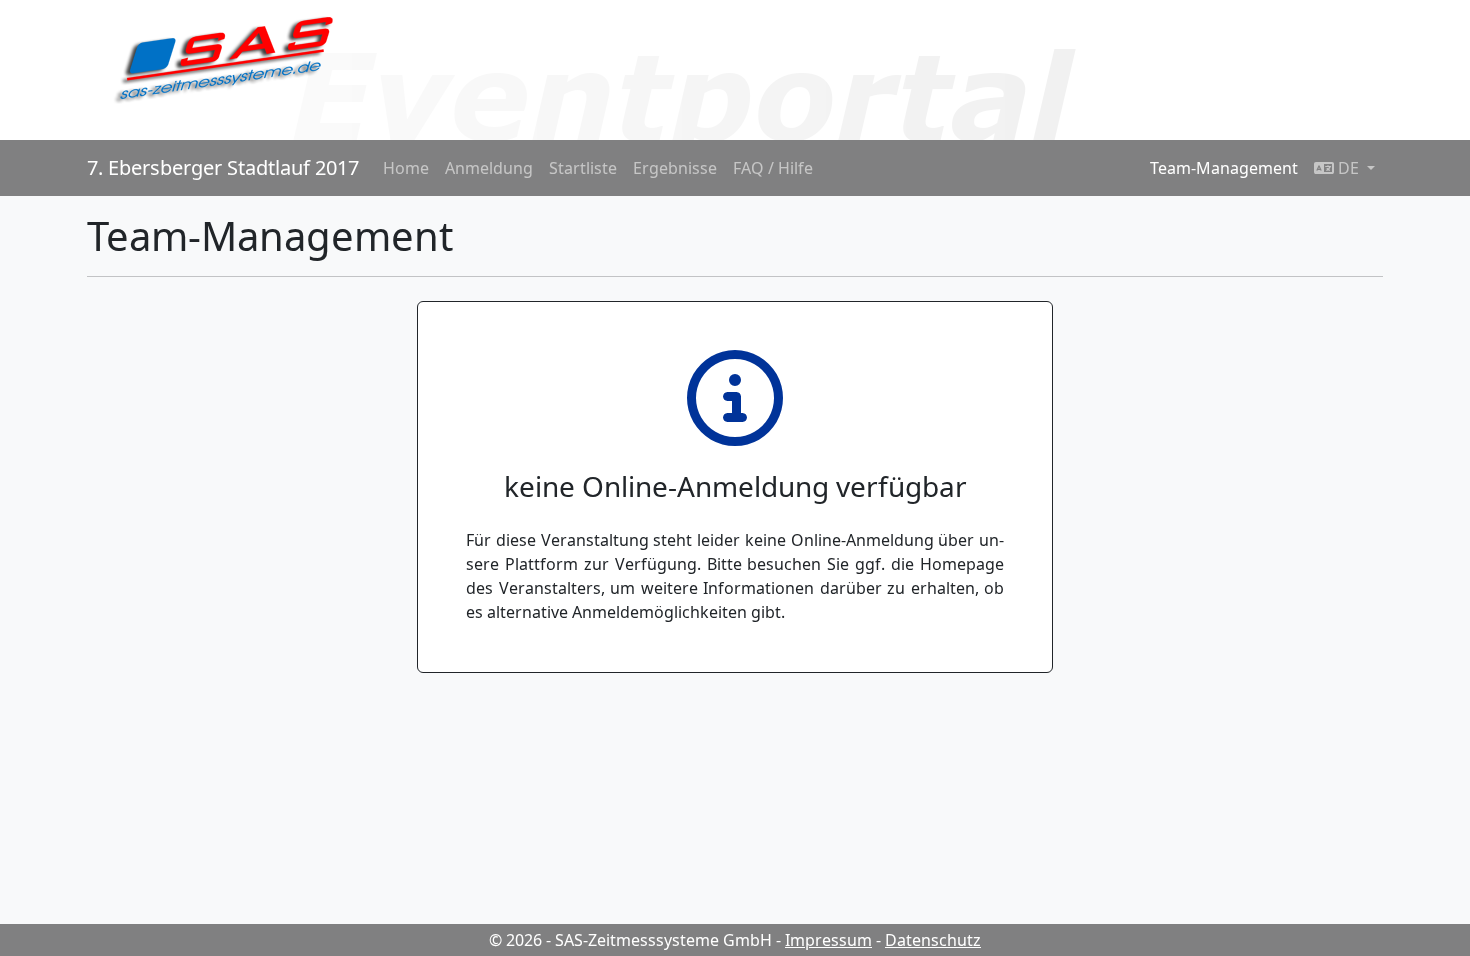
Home (406, 168)
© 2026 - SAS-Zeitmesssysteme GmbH (630, 940)
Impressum (828, 940)
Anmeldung (489, 168)
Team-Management (1224, 168)
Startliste (583, 168)
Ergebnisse (675, 168)
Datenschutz (933, 940)
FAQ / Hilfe (773, 168)
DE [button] (1348, 168)
